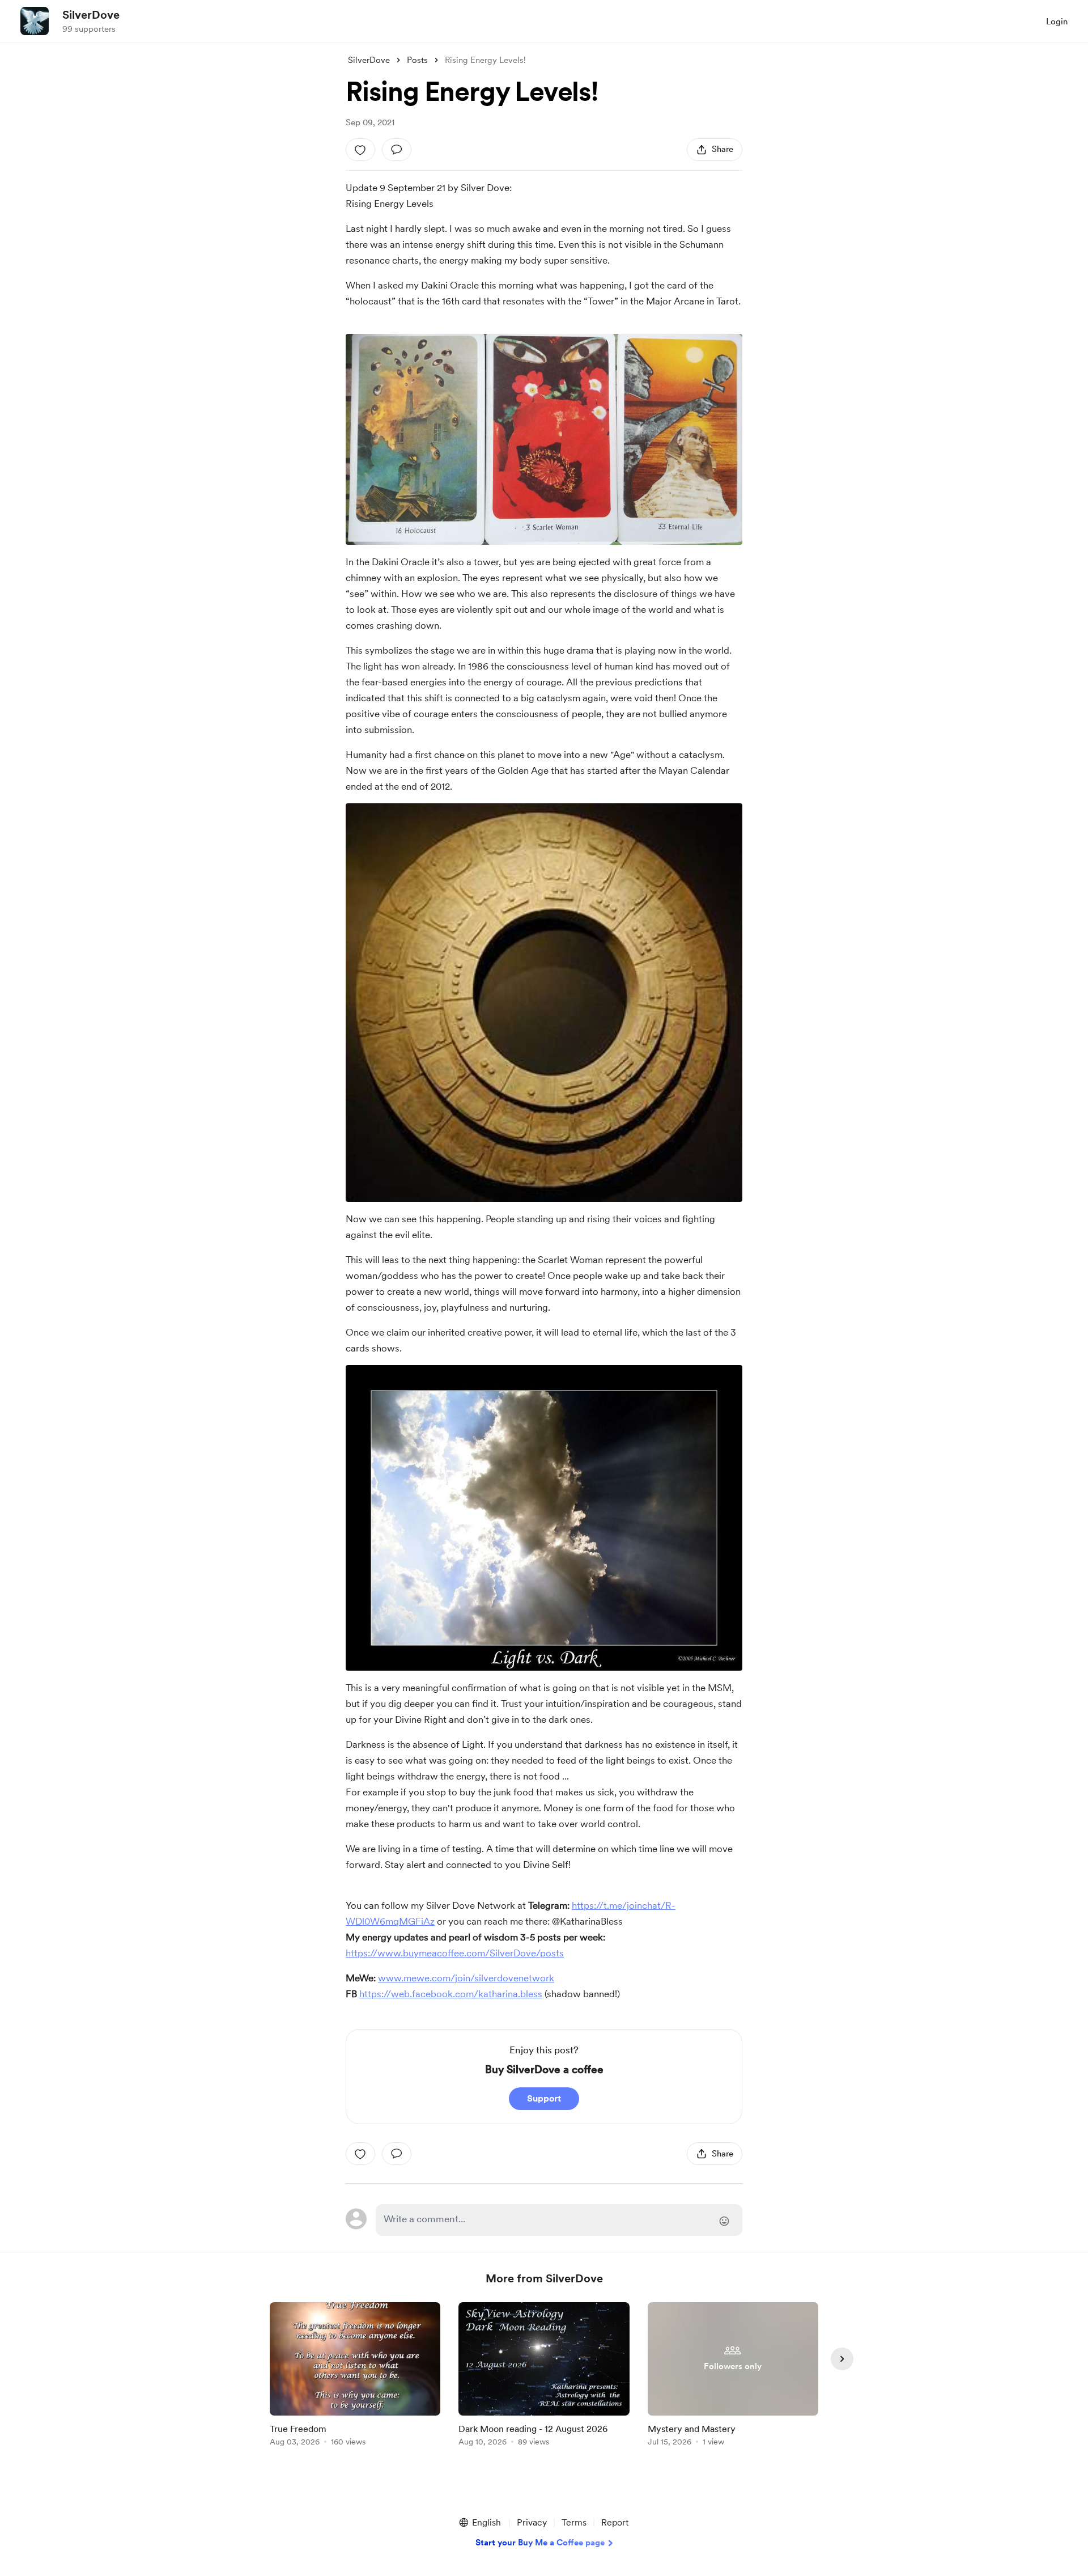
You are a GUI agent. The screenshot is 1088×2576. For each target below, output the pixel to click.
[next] (842, 2359)
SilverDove (91, 15)
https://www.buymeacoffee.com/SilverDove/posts (455, 1953)
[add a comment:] (397, 150)
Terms (574, 2522)
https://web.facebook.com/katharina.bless (451, 1994)
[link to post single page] (355, 2376)
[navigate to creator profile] (35, 21)
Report (615, 2522)
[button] (479, 2523)
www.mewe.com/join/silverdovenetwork (466, 1978)
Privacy (532, 2522)
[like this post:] (360, 150)
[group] (355, 2376)
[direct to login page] (559, 2220)
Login (1057, 22)
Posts (417, 60)
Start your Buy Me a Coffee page (540, 2543)
